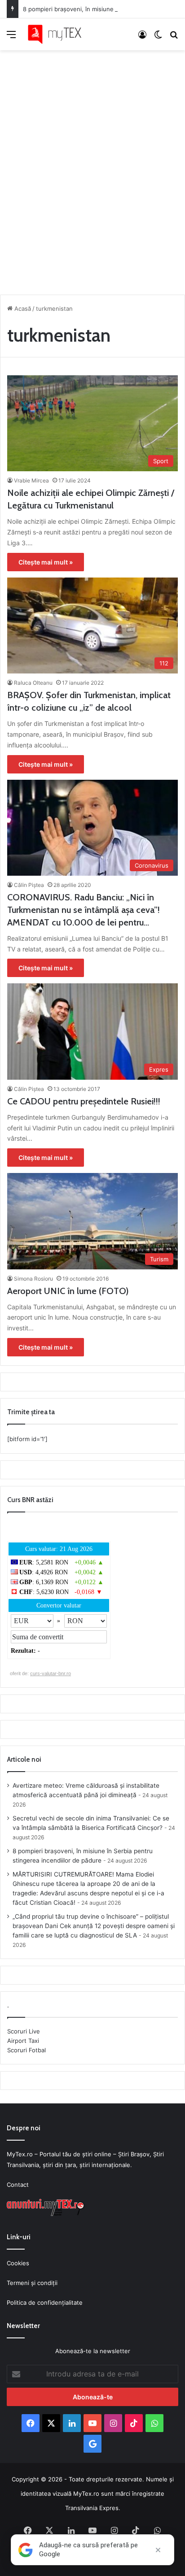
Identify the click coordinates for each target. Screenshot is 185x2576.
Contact (18, 2185)
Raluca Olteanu (33, 683)
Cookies (18, 2263)
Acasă (22, 308)
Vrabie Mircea (31, 480)
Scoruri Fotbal (26, 2050)
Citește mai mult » (46, 562)
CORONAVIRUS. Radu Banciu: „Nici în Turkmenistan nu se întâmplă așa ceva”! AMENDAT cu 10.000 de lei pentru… (84, 910)
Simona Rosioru (33, 1279)
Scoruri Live (24, 2031)
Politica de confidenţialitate (45, 2302)
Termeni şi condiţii (32, 2283)
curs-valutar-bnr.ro (51, 1673)
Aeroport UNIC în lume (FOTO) (68, 1291)
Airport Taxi (23, 2041)
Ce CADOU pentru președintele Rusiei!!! (84, 1101)
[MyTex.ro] (58, 34)
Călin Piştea (29, 885)
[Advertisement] (92, 170)
